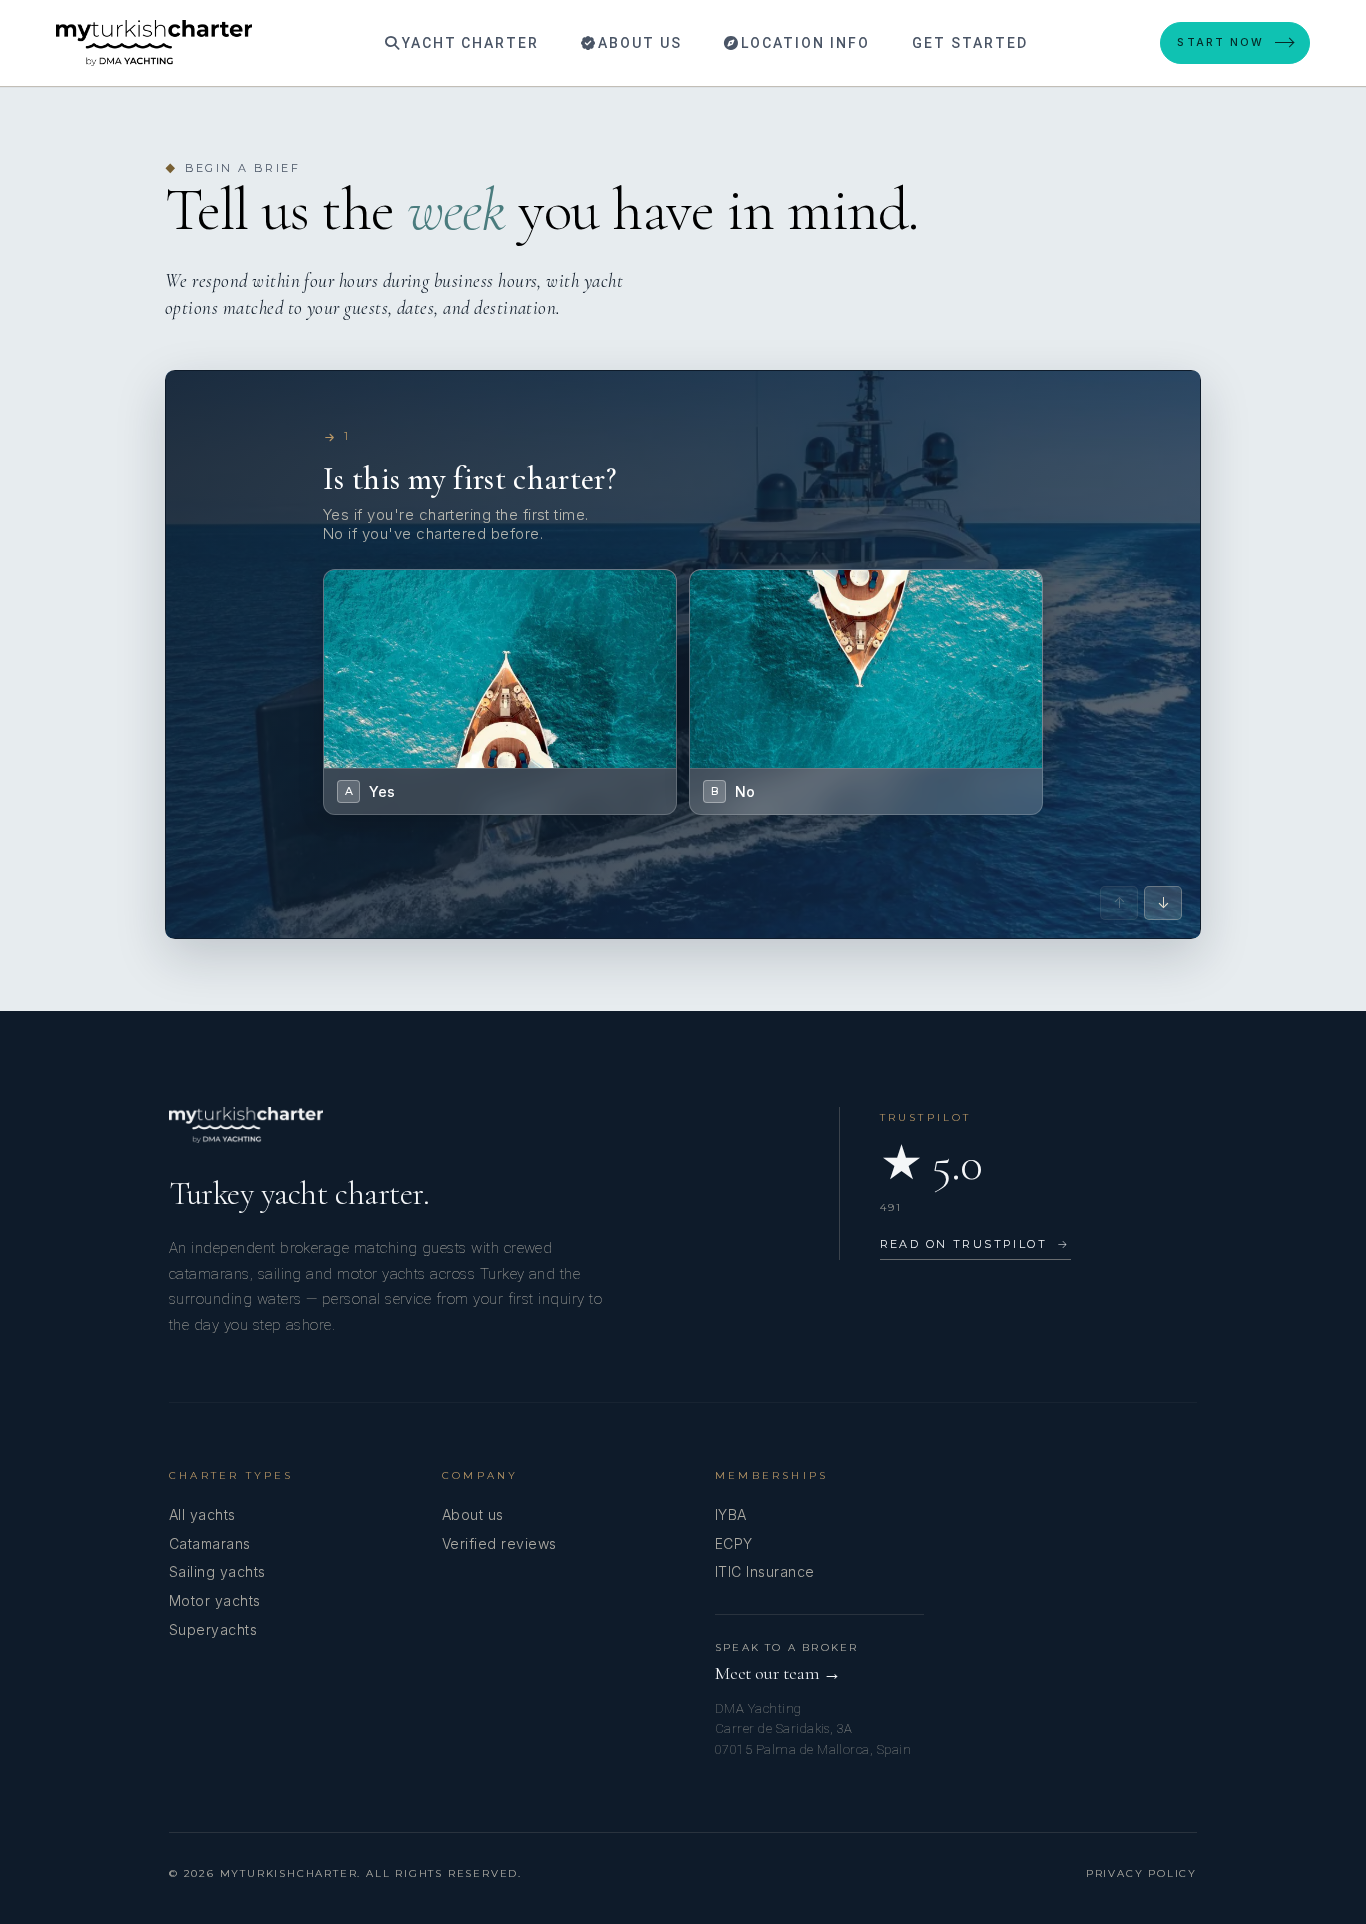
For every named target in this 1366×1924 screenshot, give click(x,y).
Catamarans (210, 1543)
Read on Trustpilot (975, 1244)
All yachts (202, 1514)
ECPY (734, 1543)
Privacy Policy (1141, 1873)
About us (473, 1514)
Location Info (802, 43)
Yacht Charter (468, 43)
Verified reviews (499, 1543)
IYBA (731, 1514)
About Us (637, 43)
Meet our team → (778, 1673)
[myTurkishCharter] (154, 43)
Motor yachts (215, 1600)
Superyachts (213, 1629)
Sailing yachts (217, 1571)
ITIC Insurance (765, 1571)
